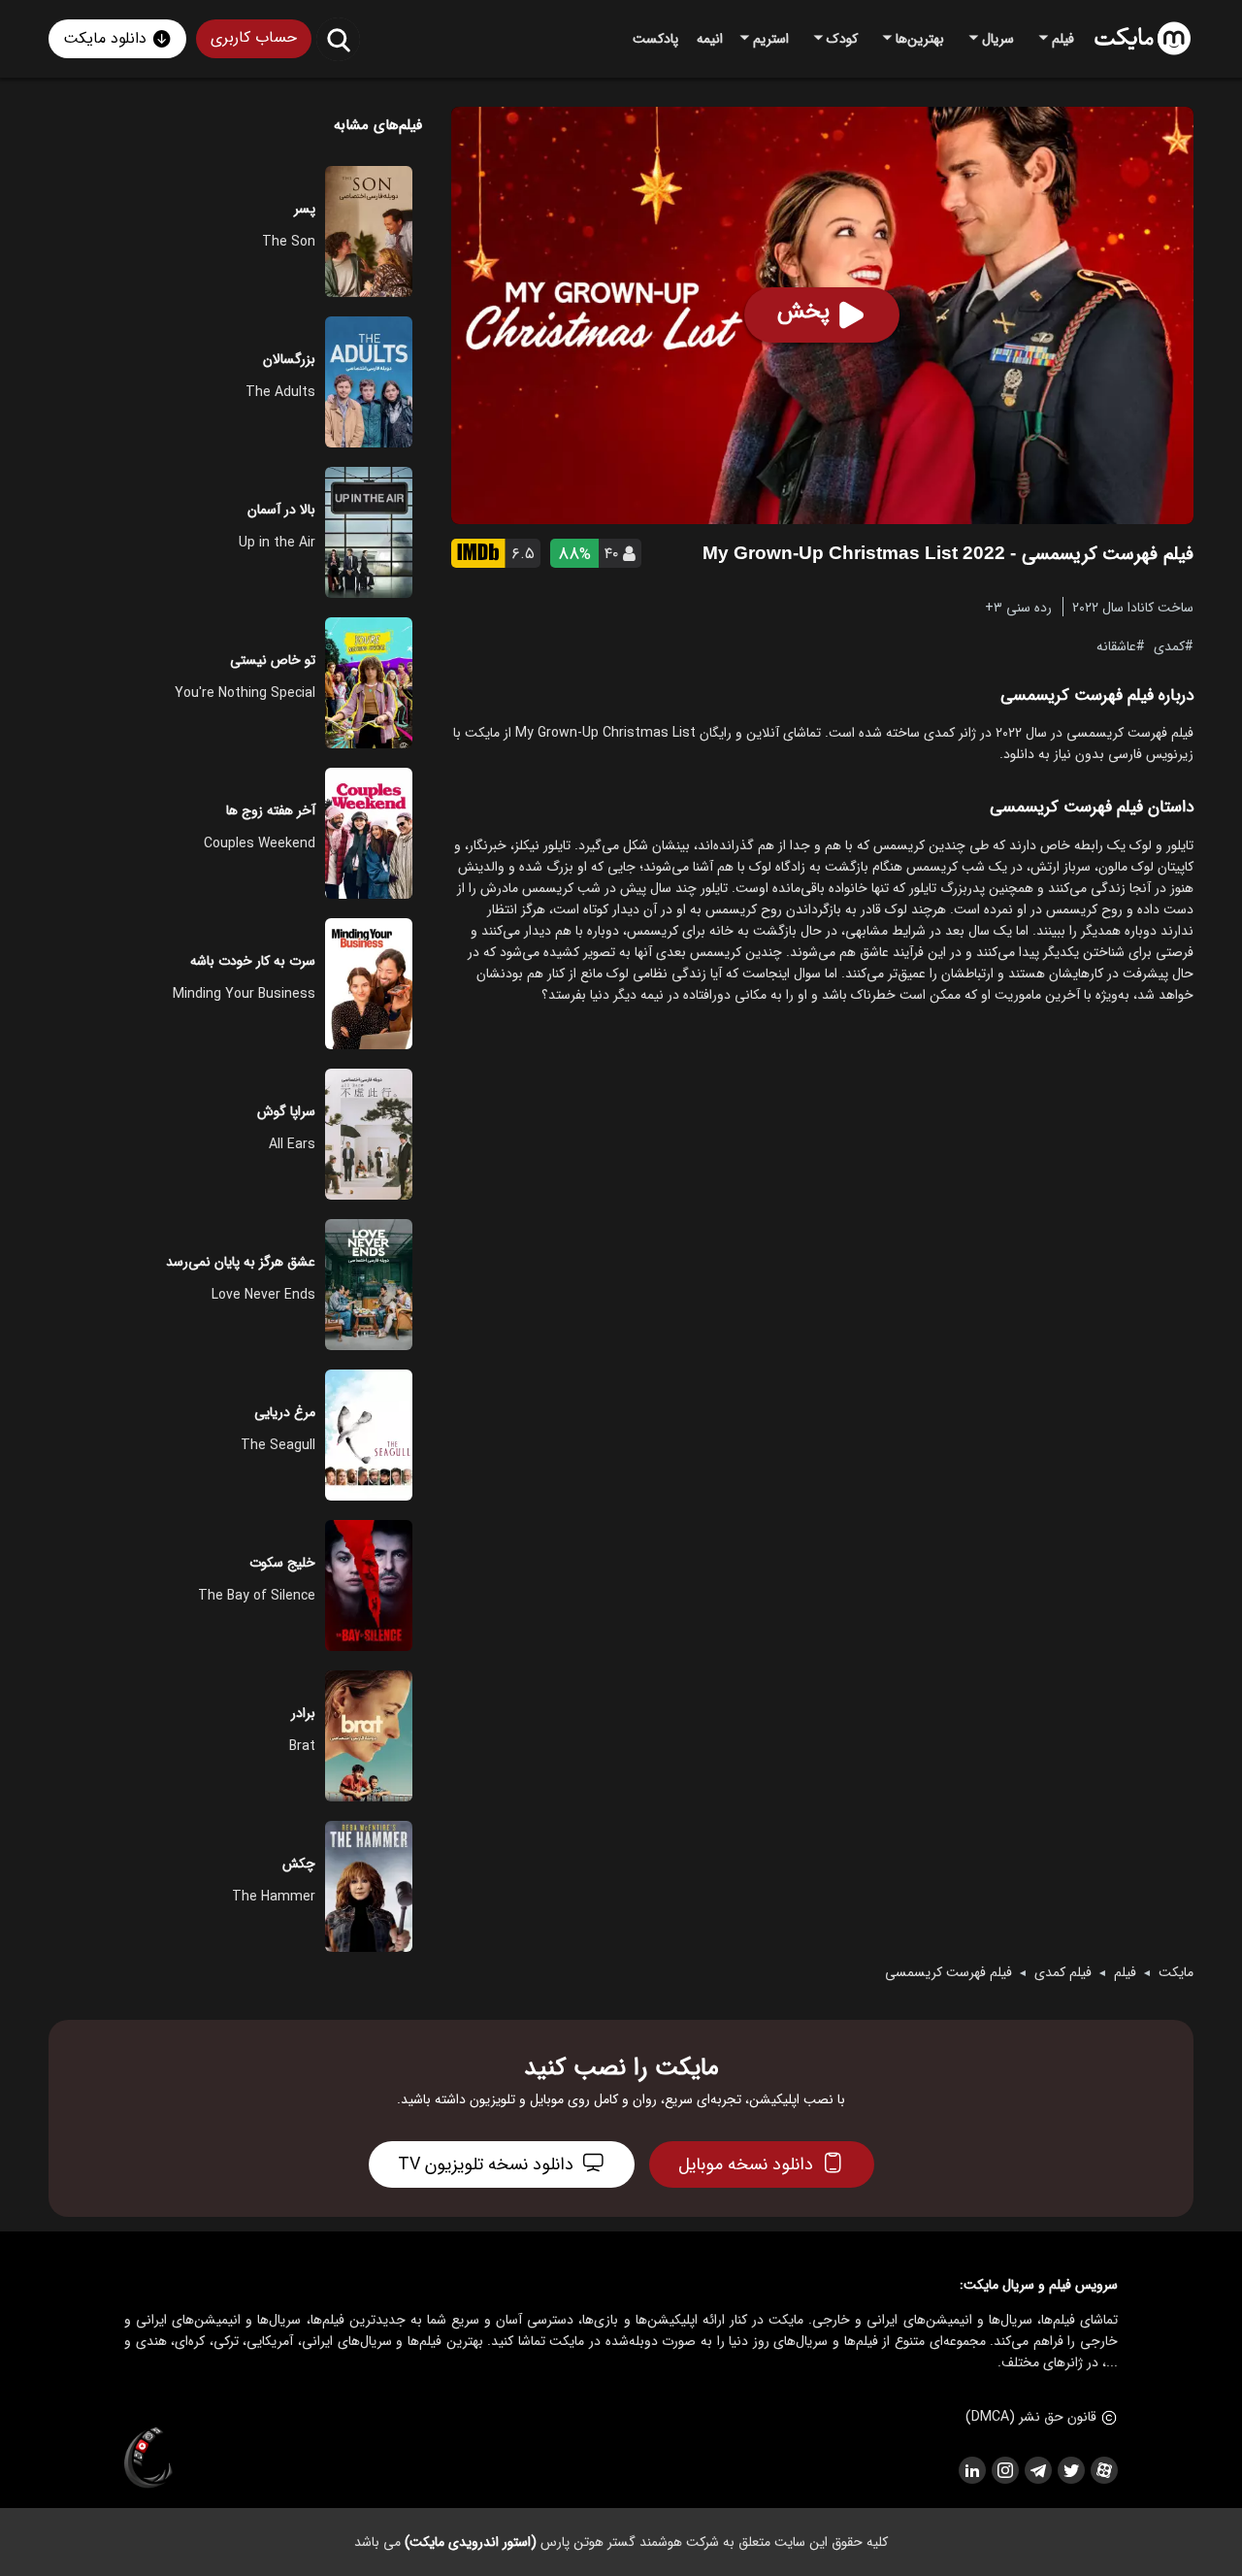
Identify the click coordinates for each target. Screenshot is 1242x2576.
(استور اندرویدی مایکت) (471, 2542)
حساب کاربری (254, 37)
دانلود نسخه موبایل (746, 2164)
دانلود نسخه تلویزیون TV (486, 2164)
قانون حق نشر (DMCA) (1031, 2417)
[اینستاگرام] (1004, 2470)
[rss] (971, 2470)
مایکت (1176, 1972)
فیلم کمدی (1063, 1972)
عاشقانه (1116, 645)
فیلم (1125, 1972)
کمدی (1169, 645)
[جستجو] (338, 39)
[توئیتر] (1070, 2470)
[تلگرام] (1037, 2470)
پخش (803, 312)
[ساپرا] (148, 2459)
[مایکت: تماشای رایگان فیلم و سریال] (1143, 39)
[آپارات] (1103, 2470)
